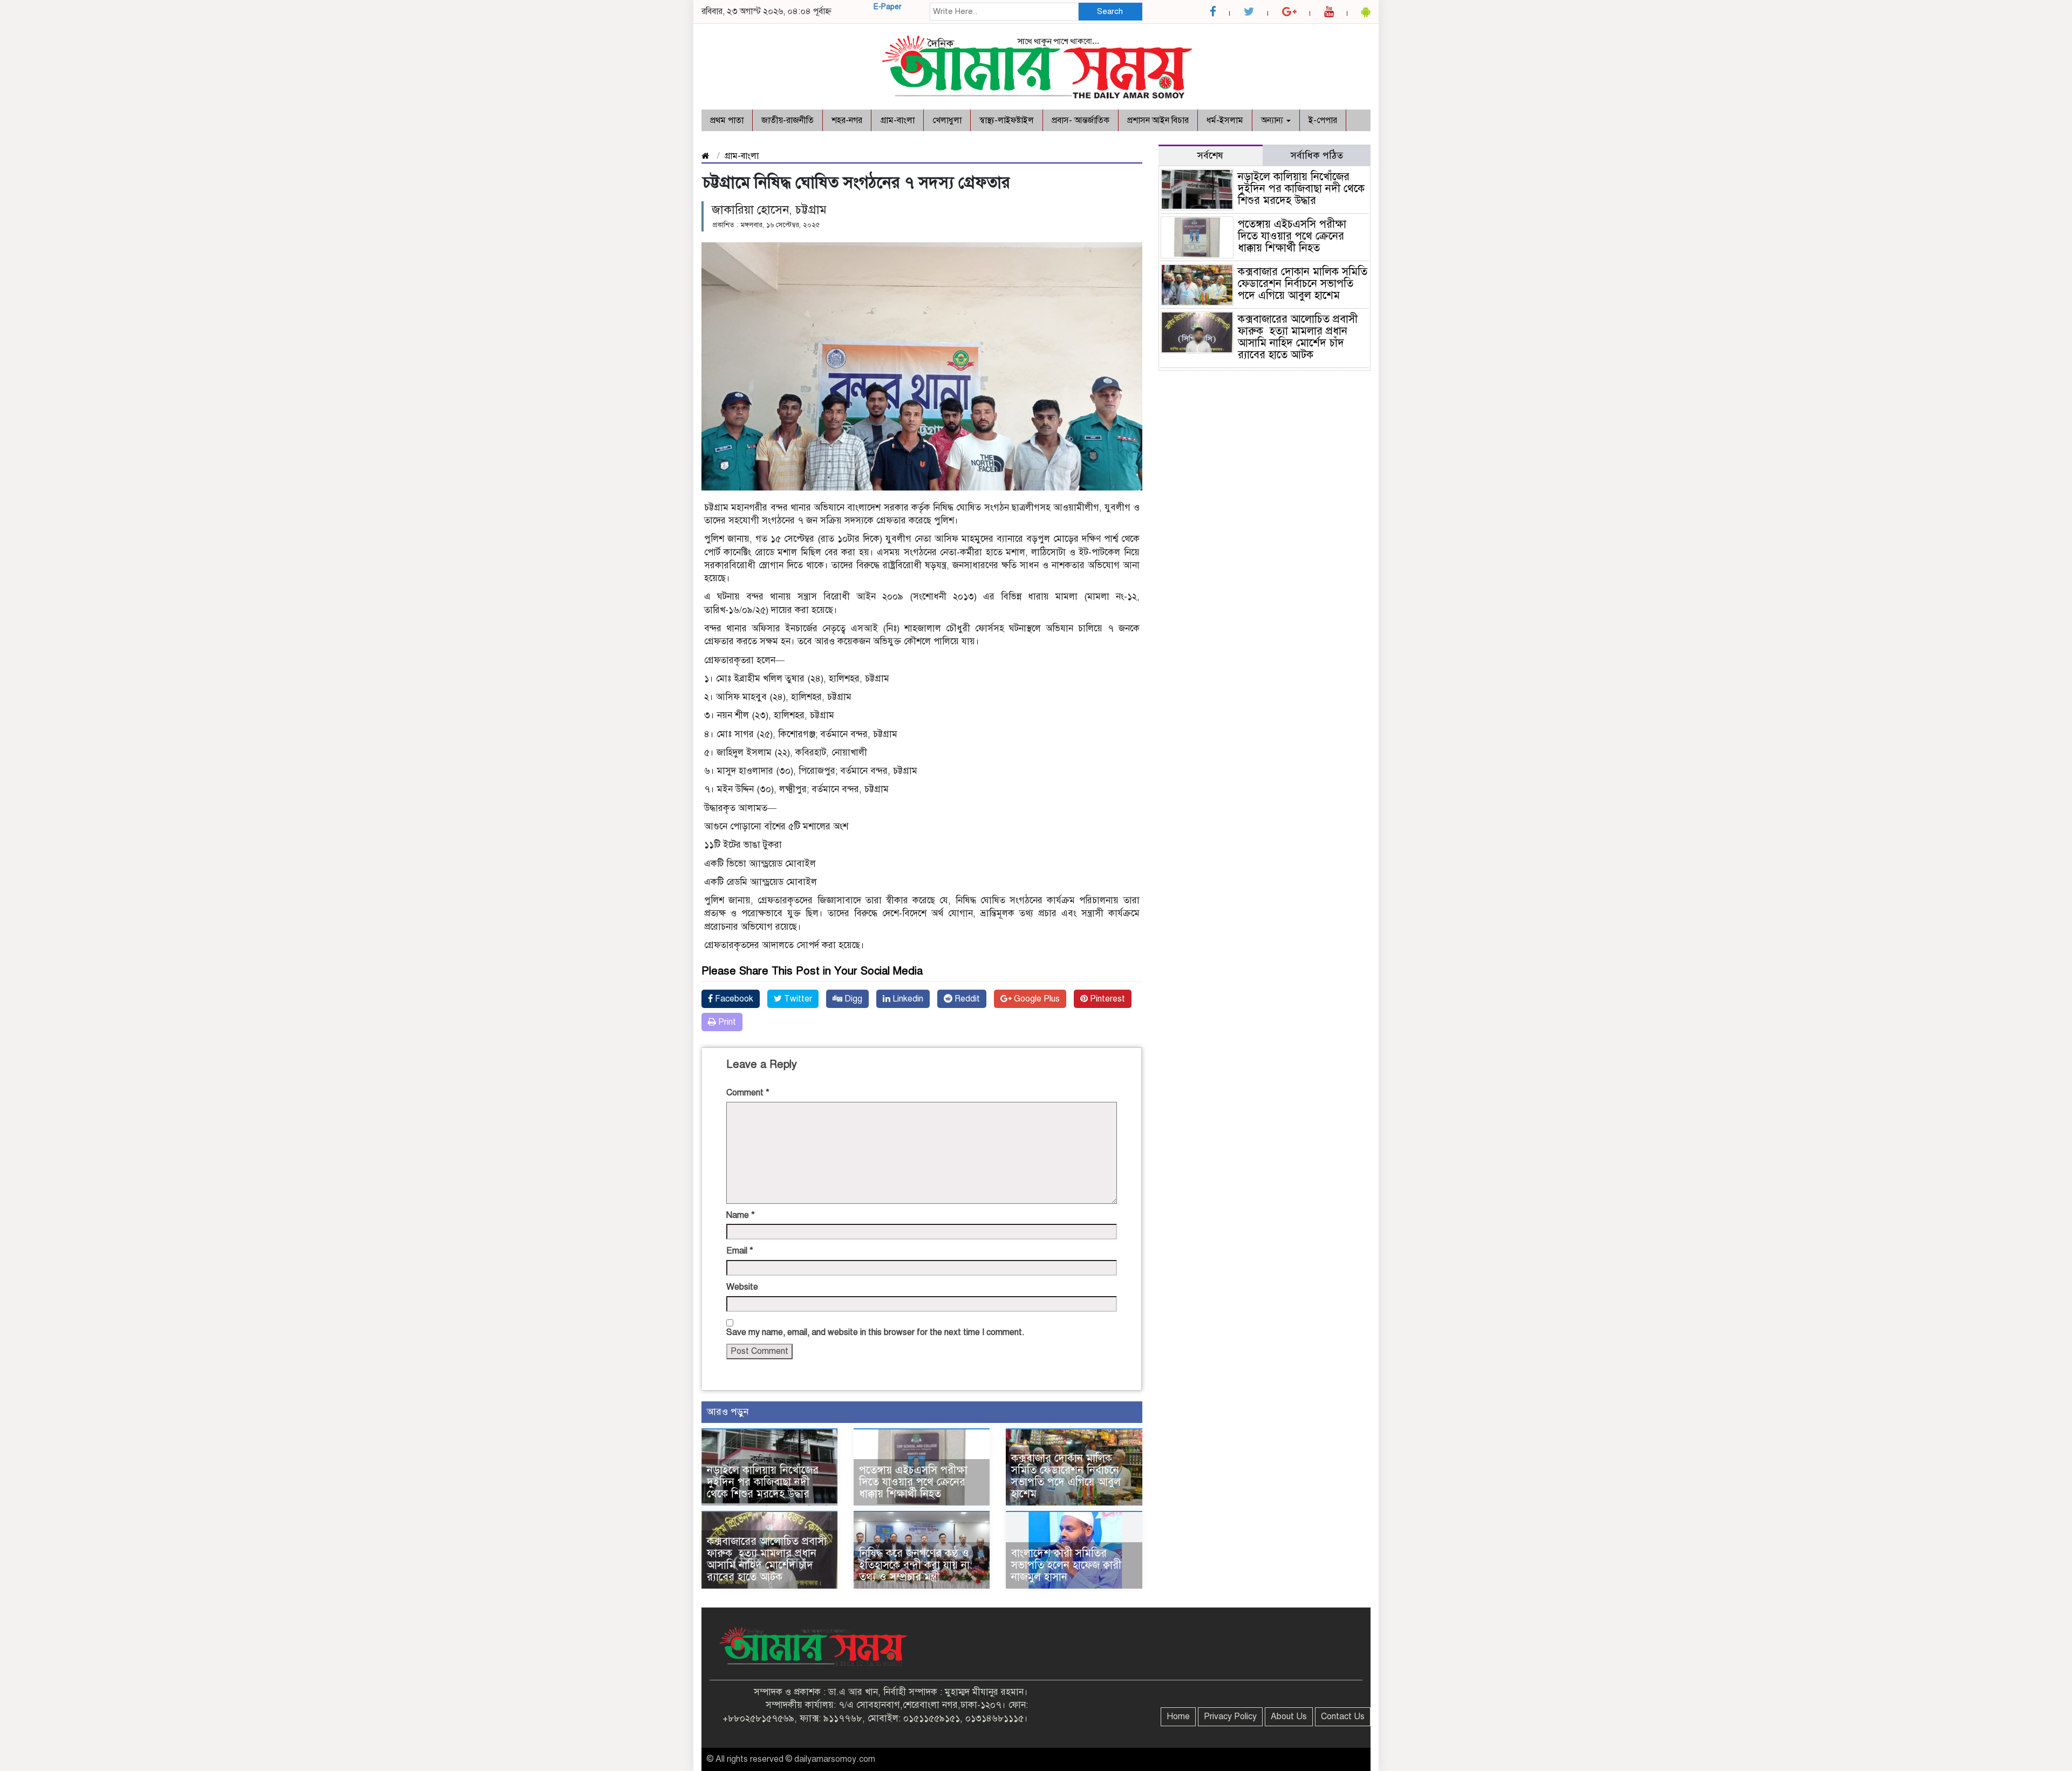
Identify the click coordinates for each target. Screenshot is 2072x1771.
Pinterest (1106, 999)
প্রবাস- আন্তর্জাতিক (1081, 120)
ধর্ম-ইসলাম (1225, 120)
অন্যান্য (1273, 120)
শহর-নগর (847, 120)
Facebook (733, 999)
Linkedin (907, 999)
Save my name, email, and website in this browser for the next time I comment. (875, 1332)
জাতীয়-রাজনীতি (788, 120)
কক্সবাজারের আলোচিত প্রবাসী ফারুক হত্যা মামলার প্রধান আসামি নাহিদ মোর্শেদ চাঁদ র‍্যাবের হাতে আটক (767, 1559)
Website (742, 1287)
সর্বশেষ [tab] (1210, 155)
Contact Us (1343, 1716)
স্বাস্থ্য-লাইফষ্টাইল (1007, 120)
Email (740, 1251)
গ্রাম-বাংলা (897, 120)
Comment (748, 1093)
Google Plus (1036, 999)
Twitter (797, 999)
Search (1110, 11)
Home (1178, 1716)
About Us (1289, 1716)
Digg (852, 999)
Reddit (966, 999)
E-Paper (888, 7)
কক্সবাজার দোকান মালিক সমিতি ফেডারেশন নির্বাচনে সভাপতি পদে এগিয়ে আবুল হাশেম (1066, 1476)
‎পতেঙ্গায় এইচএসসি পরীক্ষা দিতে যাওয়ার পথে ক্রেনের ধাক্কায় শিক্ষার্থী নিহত (913, 1482)
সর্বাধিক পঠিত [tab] (1317, 155)
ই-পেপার (1323, 120)
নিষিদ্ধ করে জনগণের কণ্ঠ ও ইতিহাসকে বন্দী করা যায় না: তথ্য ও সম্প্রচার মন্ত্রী (916, 1565)
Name (741, 1215)
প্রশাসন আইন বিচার (1158, 120)
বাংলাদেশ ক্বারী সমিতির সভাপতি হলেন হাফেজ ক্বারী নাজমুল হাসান (1066, 1565)
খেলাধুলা (947, 120)
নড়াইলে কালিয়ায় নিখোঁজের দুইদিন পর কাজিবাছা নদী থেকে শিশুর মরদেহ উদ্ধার (763, 1482)
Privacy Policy (1230, 1716)
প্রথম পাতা (727, 120)
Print (726, 1022)
